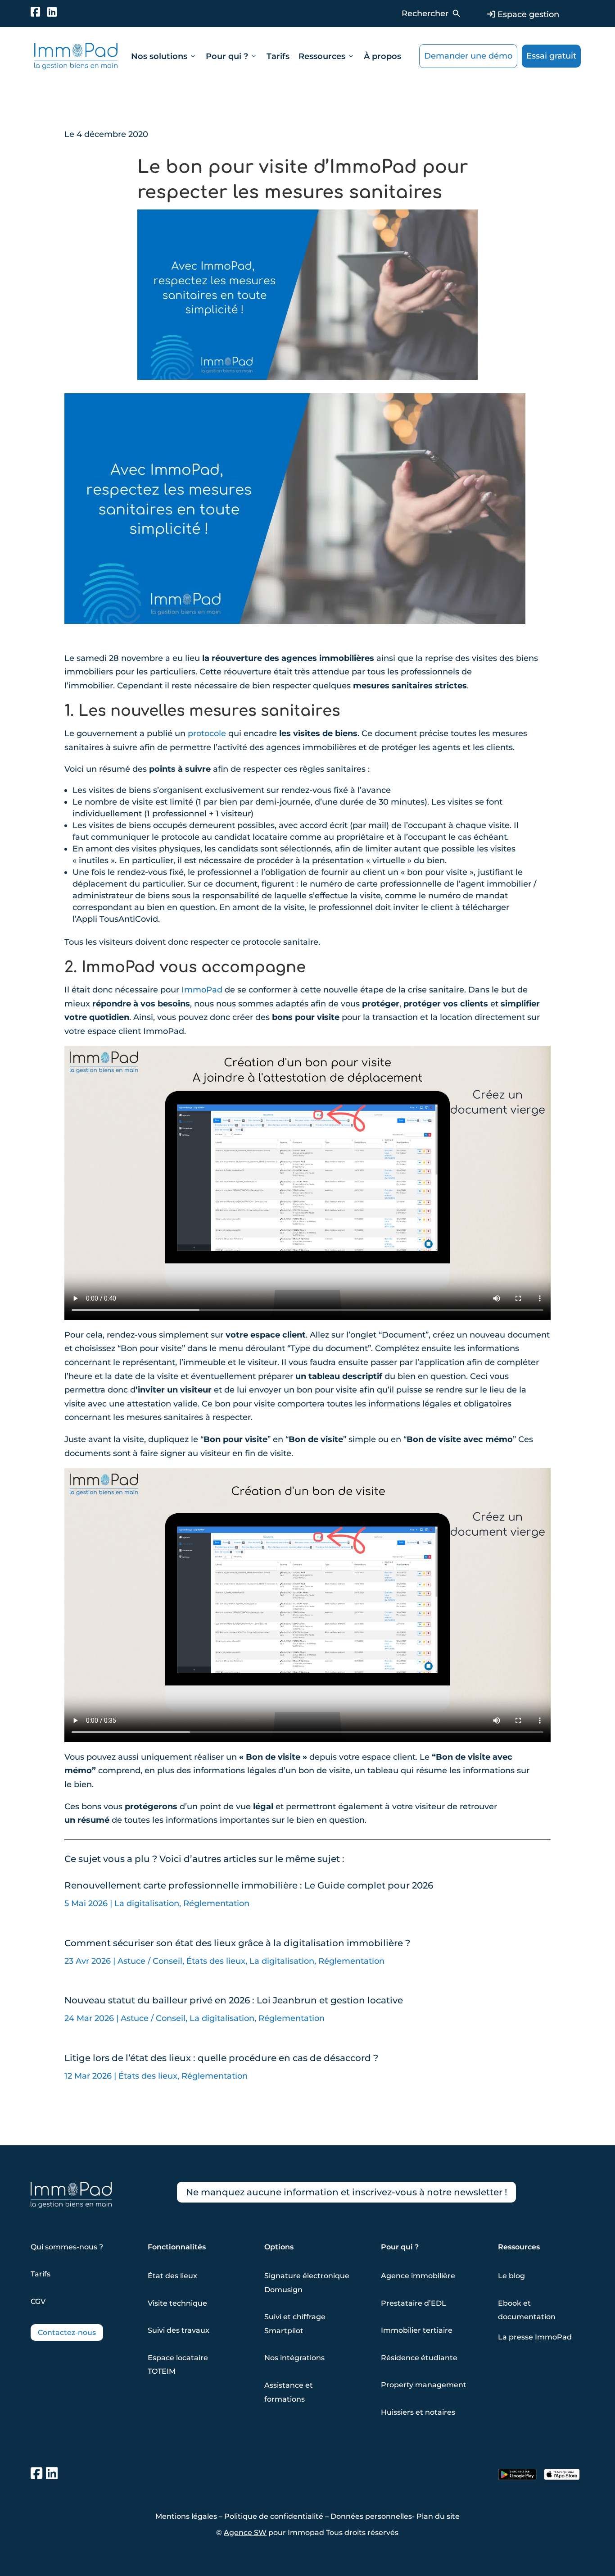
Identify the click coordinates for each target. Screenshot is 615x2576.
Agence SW (245, 2533)
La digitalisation (147, 1903)
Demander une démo (468, 56)
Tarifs (278, 56)
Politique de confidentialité (274, 2516)
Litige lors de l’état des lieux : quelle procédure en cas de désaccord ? (221, 2058)
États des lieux (216, 1961)
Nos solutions (164, 56)
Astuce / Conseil (150, 1961)
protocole (207, 733)
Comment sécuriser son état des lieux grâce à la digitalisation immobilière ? (237, 1943)
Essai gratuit (551, 56)
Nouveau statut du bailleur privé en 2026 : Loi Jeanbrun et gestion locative (234, 2000)
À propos (382, 56)
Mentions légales (186, 2516)
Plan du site (438, 2516)
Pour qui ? (232, 56)
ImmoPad (202, 990)
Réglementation (216, 1903)
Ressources (327, 56)
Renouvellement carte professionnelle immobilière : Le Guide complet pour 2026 (249, 1885)
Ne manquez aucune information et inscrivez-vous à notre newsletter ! (346, 2192)
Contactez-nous (67, 2333)
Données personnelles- (373, 2516)
